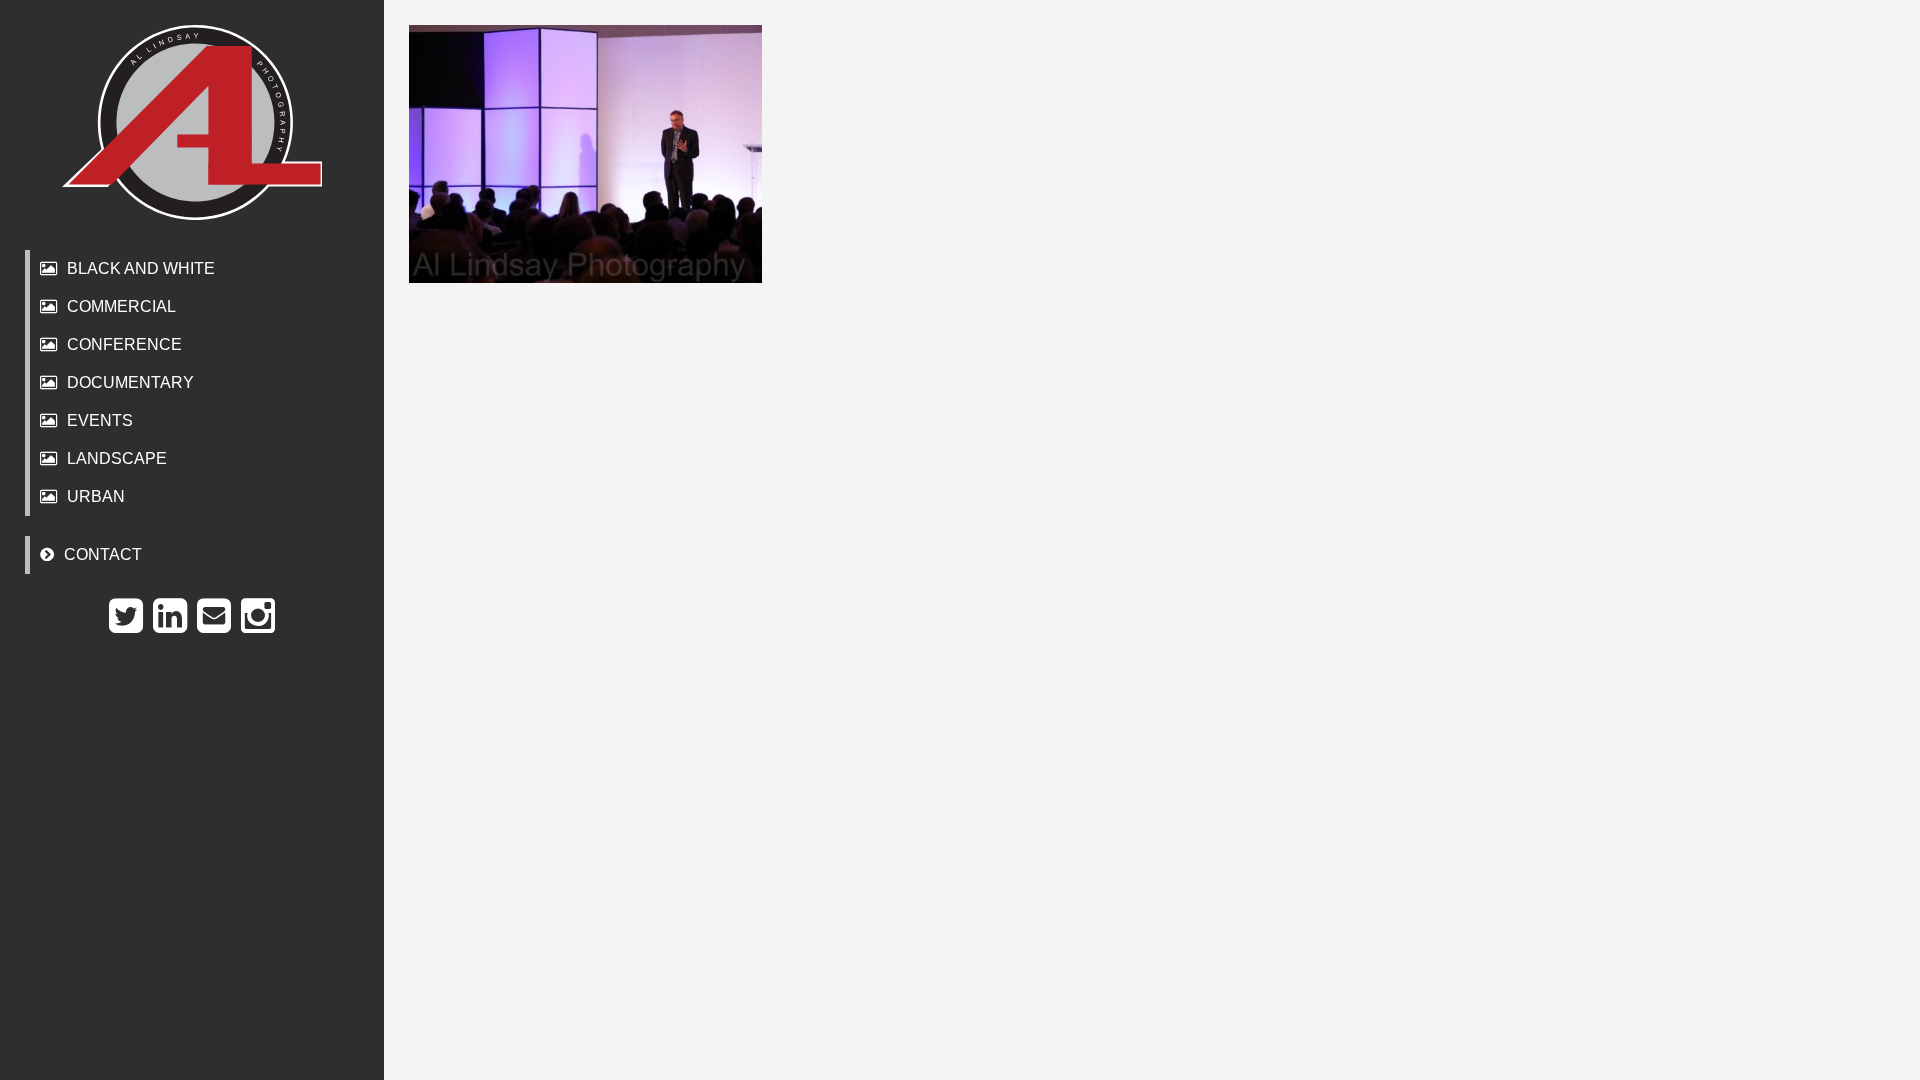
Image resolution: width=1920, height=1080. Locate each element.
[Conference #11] (585, 154)
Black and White (141, 268)
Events (100, 420)
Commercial (121, 306)
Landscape (117, 458)
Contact (103, 554)
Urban (96, 496)
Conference (124, 344)
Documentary (130, 382)
